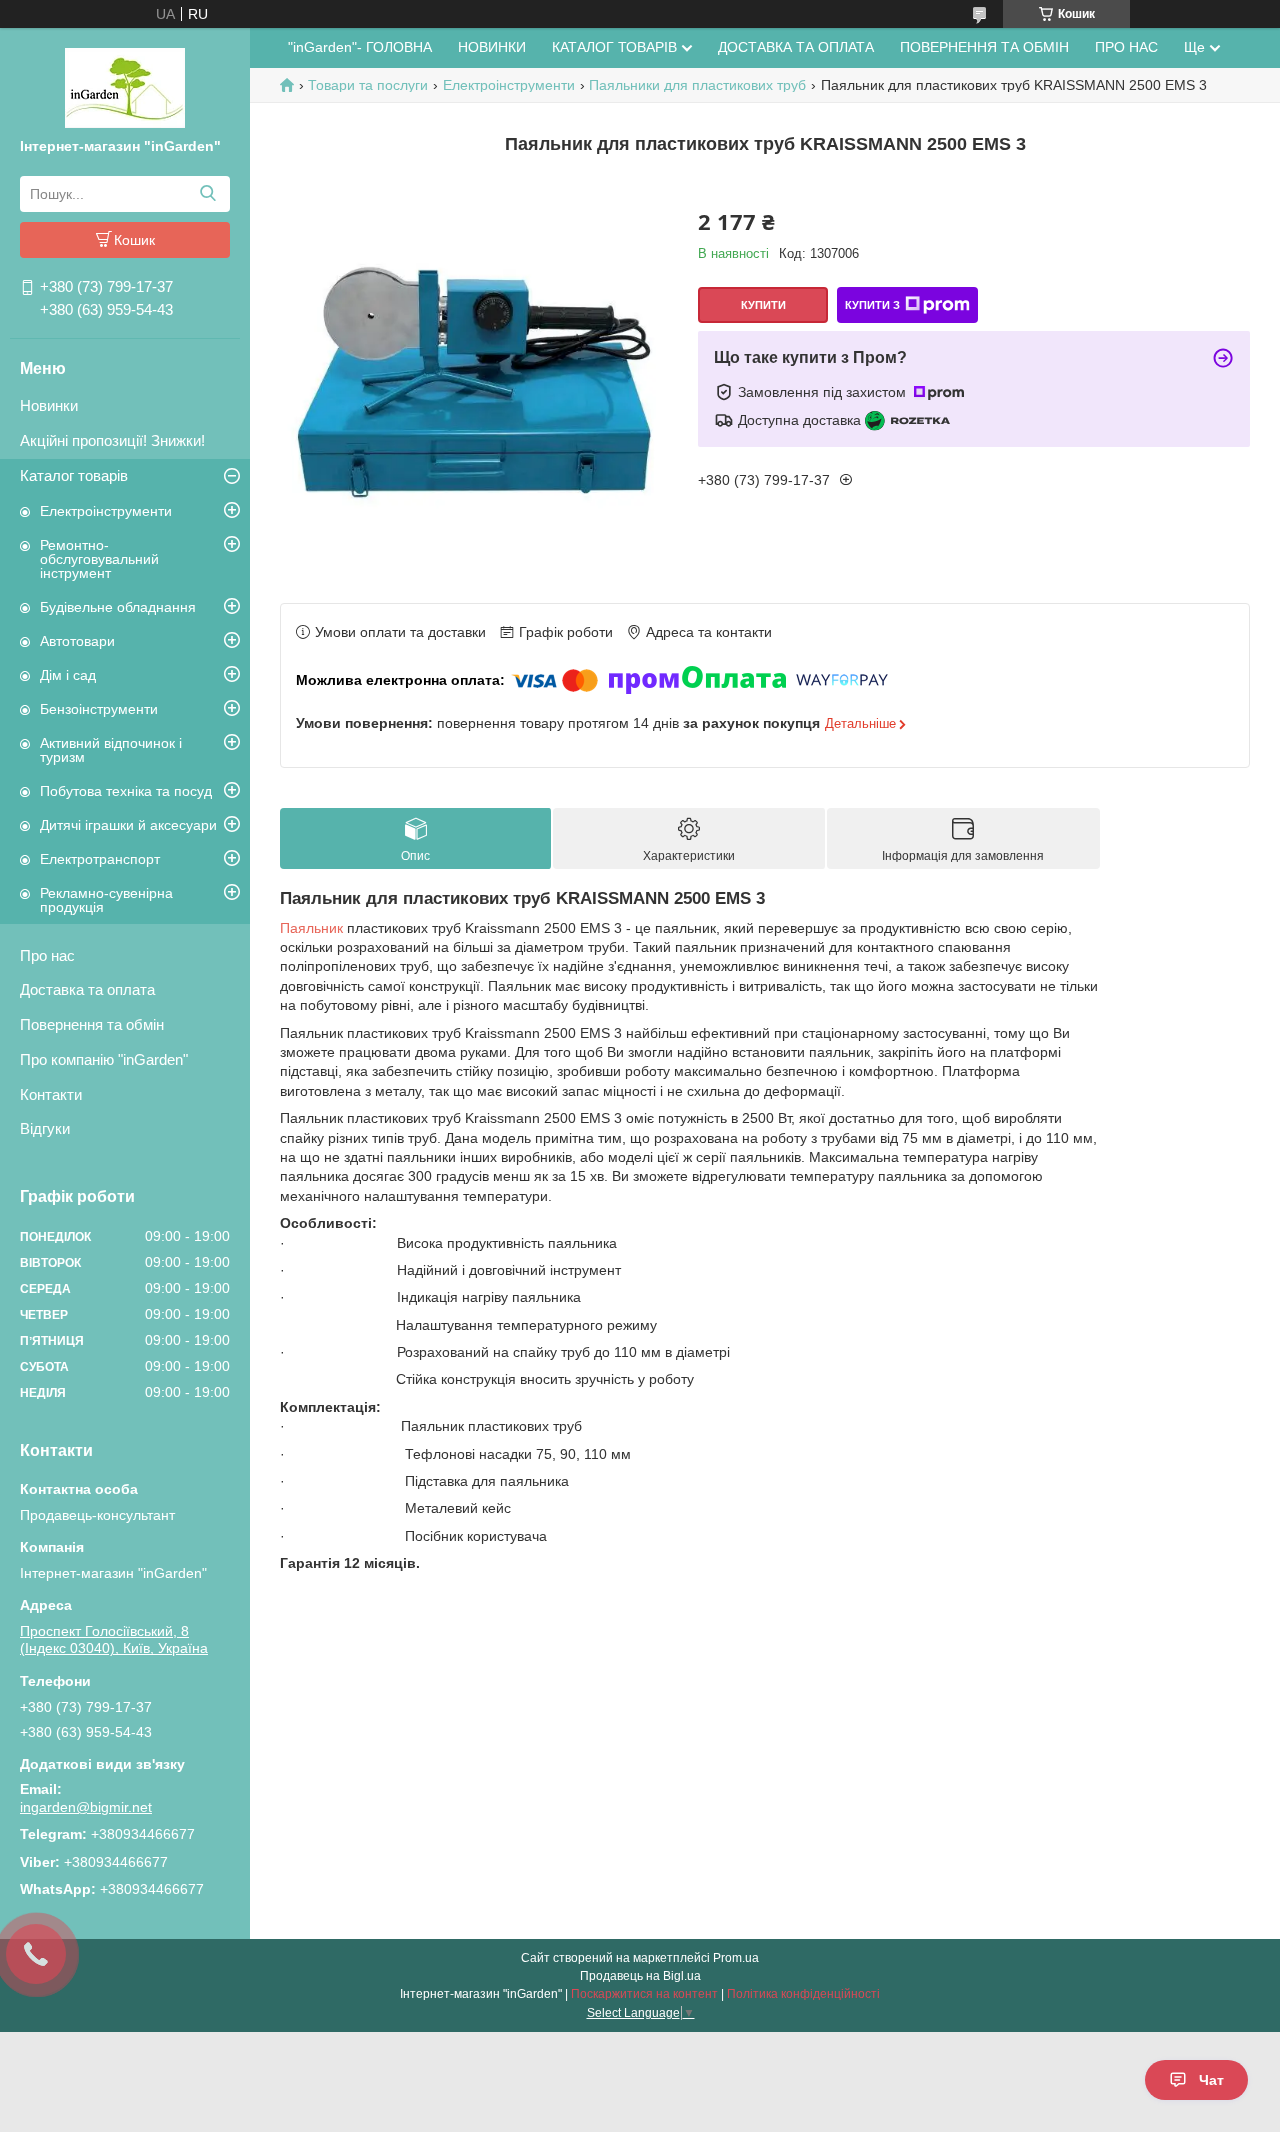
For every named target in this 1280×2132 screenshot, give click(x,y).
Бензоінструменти (99, 709)
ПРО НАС (1126, 47)
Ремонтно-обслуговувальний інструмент (99, 559)
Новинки (49, 405)
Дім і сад (68, 675)
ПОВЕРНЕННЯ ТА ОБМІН (984, 47)
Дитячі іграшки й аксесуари (128, 825)
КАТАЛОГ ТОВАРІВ (614, 47)
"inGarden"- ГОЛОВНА (360, 47)
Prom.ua (736, 1958)
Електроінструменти (106, 511)
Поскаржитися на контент (644, 1994)
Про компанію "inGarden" (104, 1059)
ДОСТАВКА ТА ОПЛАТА (796, 47)
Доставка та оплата (87, 989)
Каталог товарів (74, 475)
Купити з (872, 305)
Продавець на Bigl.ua (640, 1976)
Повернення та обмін (92, 1024)
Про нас (47, 955)
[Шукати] (207, 194)
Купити (763, 305)
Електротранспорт (100, 859)
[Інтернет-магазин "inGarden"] (125, 87)
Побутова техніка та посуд (126, 791)
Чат (1211, 2080)
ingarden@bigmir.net (86, 1807)
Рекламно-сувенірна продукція (106, 900)
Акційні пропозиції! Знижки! (112, 440)
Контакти (51, 1094)
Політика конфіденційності (803, 1994)
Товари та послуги (368, 85)
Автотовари (77, 641)
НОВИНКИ (492, 47)
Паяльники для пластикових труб (697, 85)
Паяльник (311, 928)
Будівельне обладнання (118, 607)
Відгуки (45, 1128)
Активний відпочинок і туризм (111, 750)
